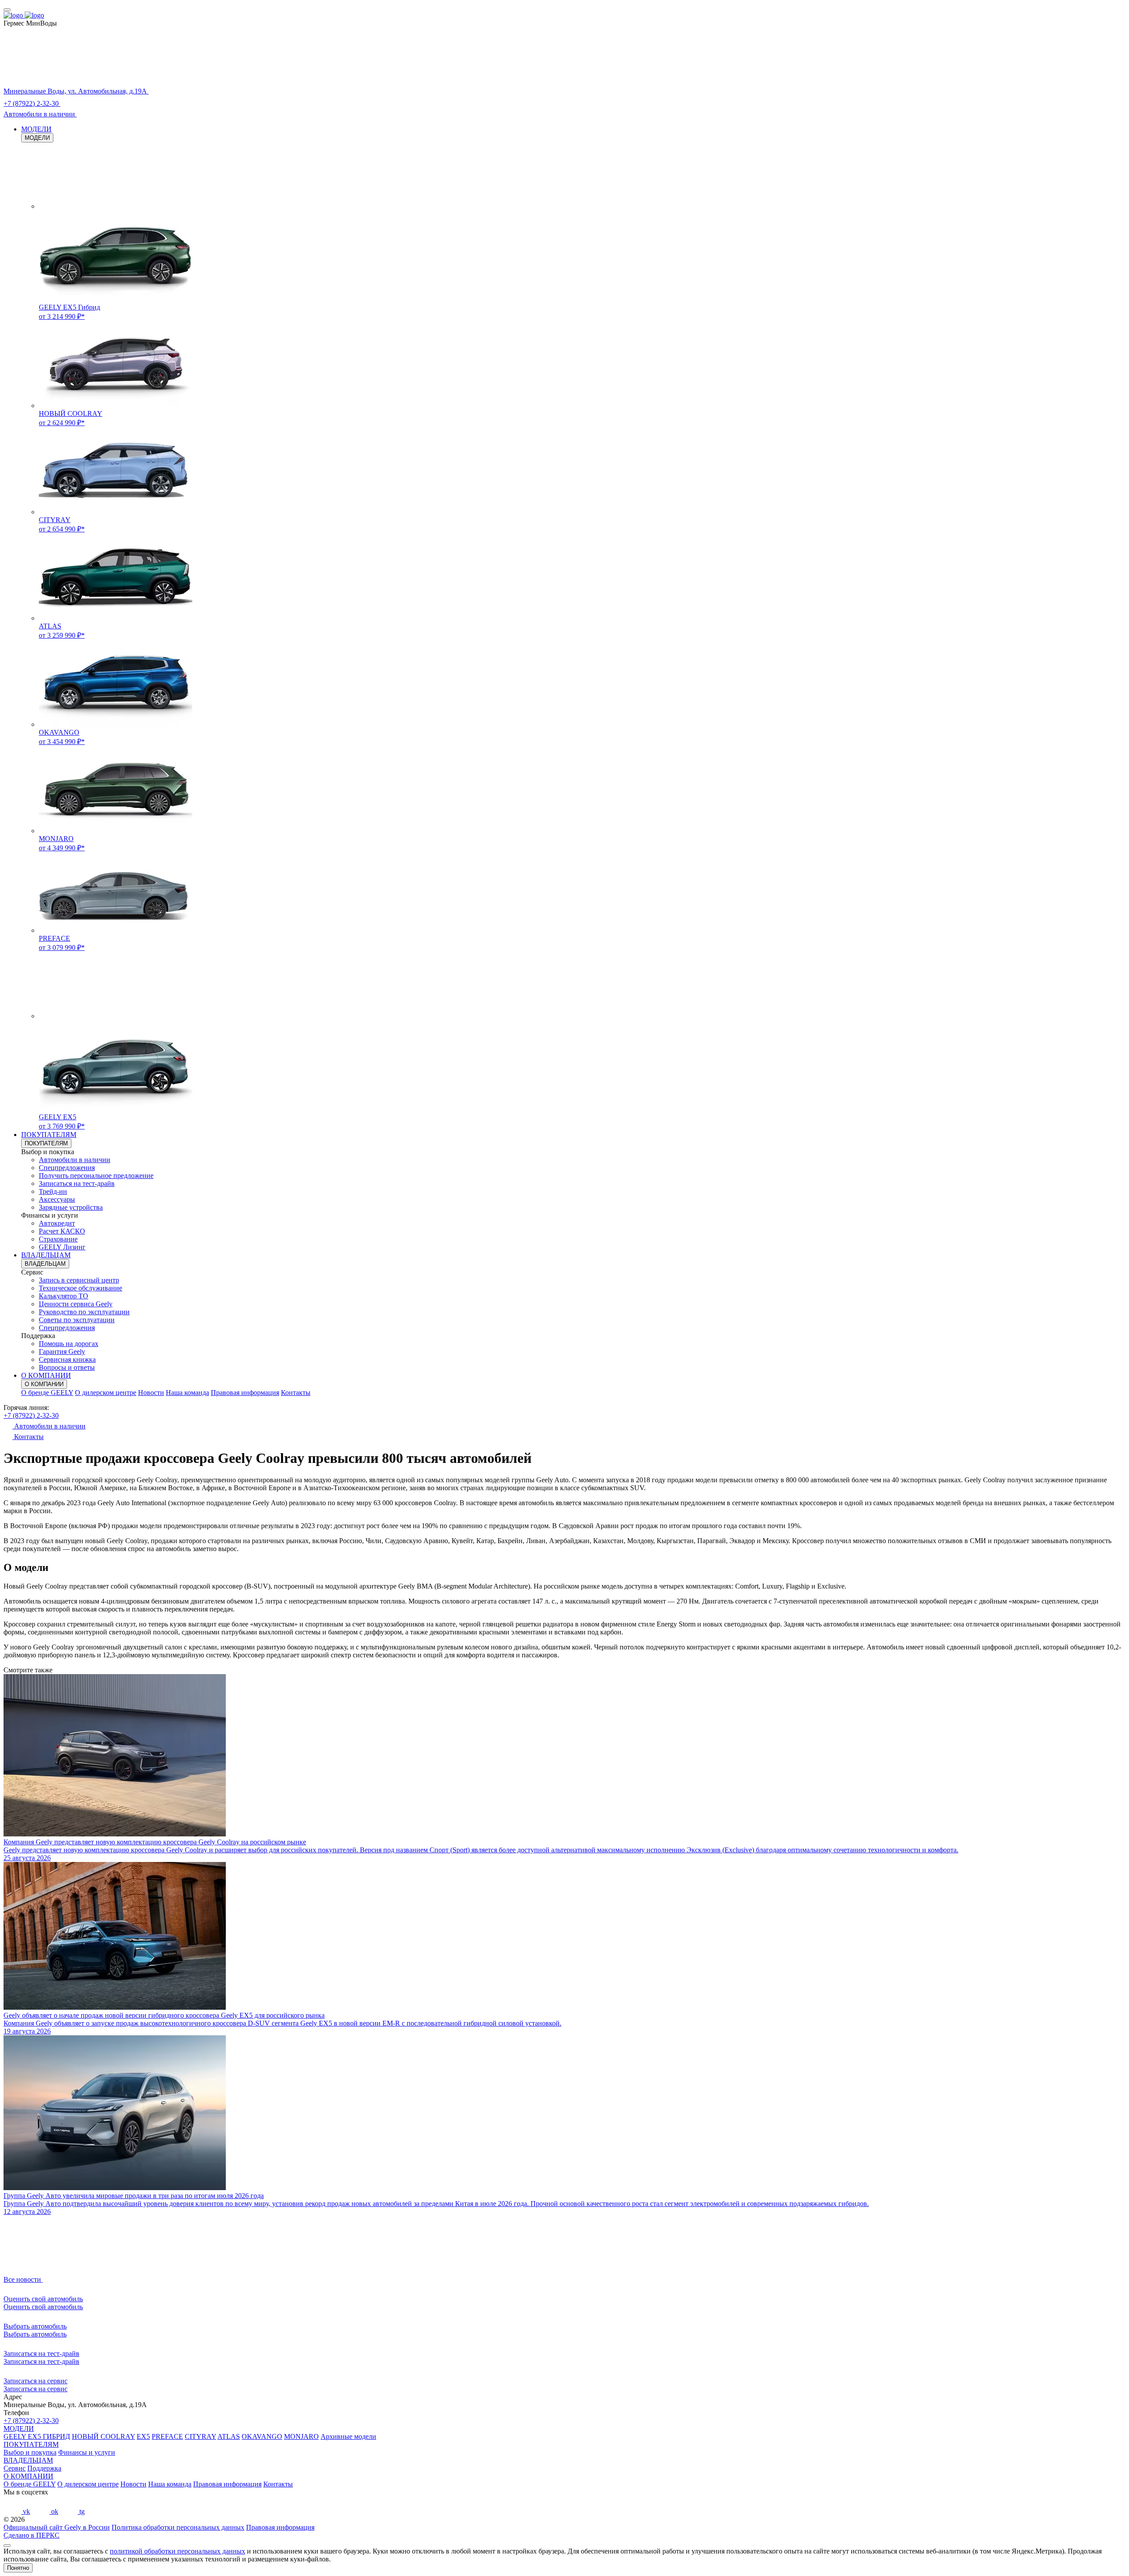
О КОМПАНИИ (46, 1375)
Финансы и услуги (87, 2452)
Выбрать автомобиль (35, 2334)
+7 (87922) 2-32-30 (31, 1415)
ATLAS (229, 2436)
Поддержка (44, 2468)
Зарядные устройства (71, 1207)
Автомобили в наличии (75, 1160)
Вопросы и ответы (67, 1367)
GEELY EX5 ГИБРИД (37, 2436)
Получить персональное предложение (96, 1176)
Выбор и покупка (30, 2452)
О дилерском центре (106, 1393)
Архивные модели (348, 2436)
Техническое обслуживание (80, 1288)
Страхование (58, 1239)
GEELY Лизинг (62, 1247)
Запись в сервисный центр (79, 1280)
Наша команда (187, 1393)
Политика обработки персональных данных (178, 2527)
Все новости (23, 2279)
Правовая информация (245, 1393)
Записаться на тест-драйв (77, 1183)
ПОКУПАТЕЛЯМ (49, 1135)
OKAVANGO (262, 2436)
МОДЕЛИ (36, 129)
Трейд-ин (53, 1191)
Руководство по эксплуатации (84, 1312)
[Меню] (7, 10)
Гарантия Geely (62, 1352)
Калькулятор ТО (64, 1296)
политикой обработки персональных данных (178, 2551)
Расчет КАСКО (62, 1231)
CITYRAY (200, 2436)
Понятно (18, 2568)
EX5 (143, 2436)
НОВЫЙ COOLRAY (103, 2436)
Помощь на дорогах (69, 1344)
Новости (151, 1393)
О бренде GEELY (47, 1393)
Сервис (15, 2468)
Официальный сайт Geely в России (57, 2527)
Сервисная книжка (67, 1359)
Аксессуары (57, 1199)
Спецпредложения (67, 1168)
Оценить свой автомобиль (43, 2307)
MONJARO (301, 2436)
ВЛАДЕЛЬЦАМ (46, 1255)
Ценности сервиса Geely (76, 1304)
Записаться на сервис (36, 2389)
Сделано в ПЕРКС (32, 2535)
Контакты (296, 1393)
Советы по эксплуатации (77, 1320)
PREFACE (167, 2436)
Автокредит (57, 1223)
